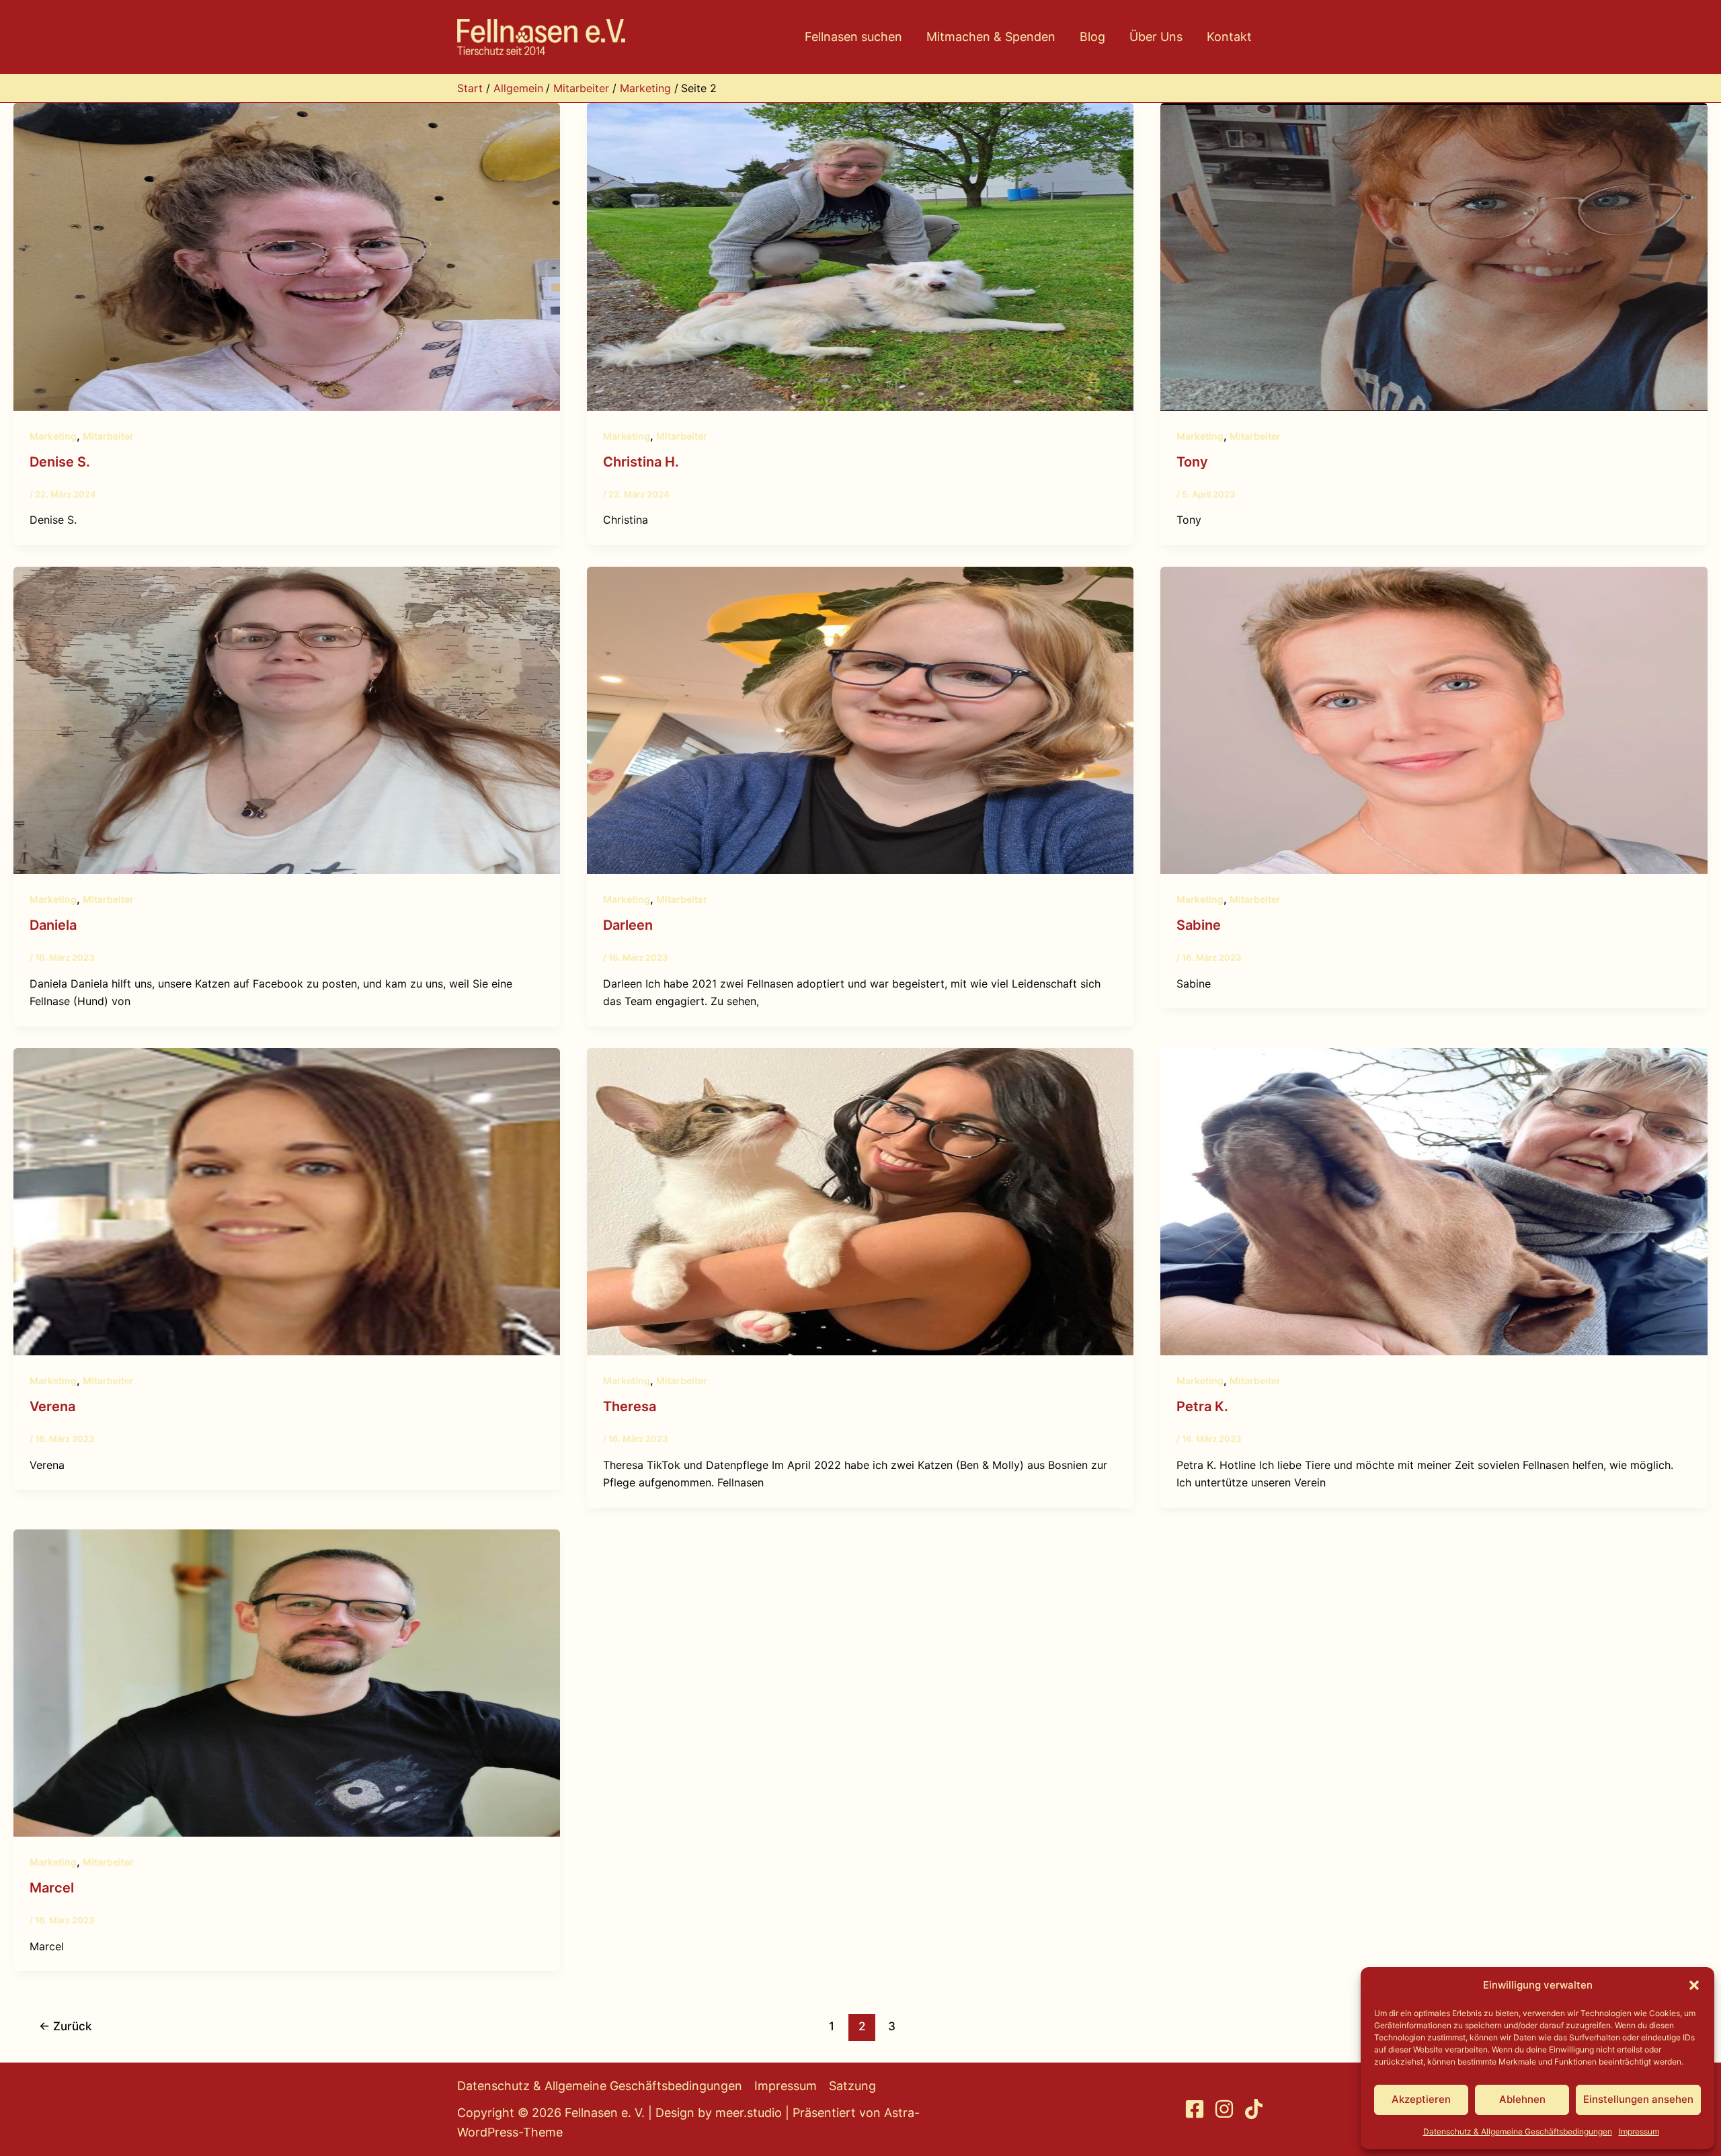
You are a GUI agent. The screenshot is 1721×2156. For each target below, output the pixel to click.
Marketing (53, 436)
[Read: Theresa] (860, 1201)
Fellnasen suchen (853, 37)
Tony (1192, 462)
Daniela (53, 925)
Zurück (65, 2026)
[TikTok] (1254, 2109)
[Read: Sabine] (1434, 719)
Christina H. (641, 462)
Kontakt (1229, 37)
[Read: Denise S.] (287, 255)
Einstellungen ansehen (1638, 2099)
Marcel (52, 1888)
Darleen (628, 925)
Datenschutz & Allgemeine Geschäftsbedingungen (1518, 2131)
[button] (1694, 1985)
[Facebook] (1195, 2109)
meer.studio (749, 2113)
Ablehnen (1522, 2099)
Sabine (1199, 925)
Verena (52, 1406)
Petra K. (1202, 1406)
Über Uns (1156, 37)
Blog (1092, 37)
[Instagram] (1224, 2109)
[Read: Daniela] (287, 719)
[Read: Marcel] (287, 1682)
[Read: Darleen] (860, 719)
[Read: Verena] (287, 1201)
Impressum (1639, 2131)
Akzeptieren (1421, 2099)
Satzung (852, 2086)
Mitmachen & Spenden (991, 37)
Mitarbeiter (108, 436)
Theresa (630, 1406)
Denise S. (60, 462)
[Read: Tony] (1434, 255)
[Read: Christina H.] (860, 255)
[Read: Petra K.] (1434, 1201)
